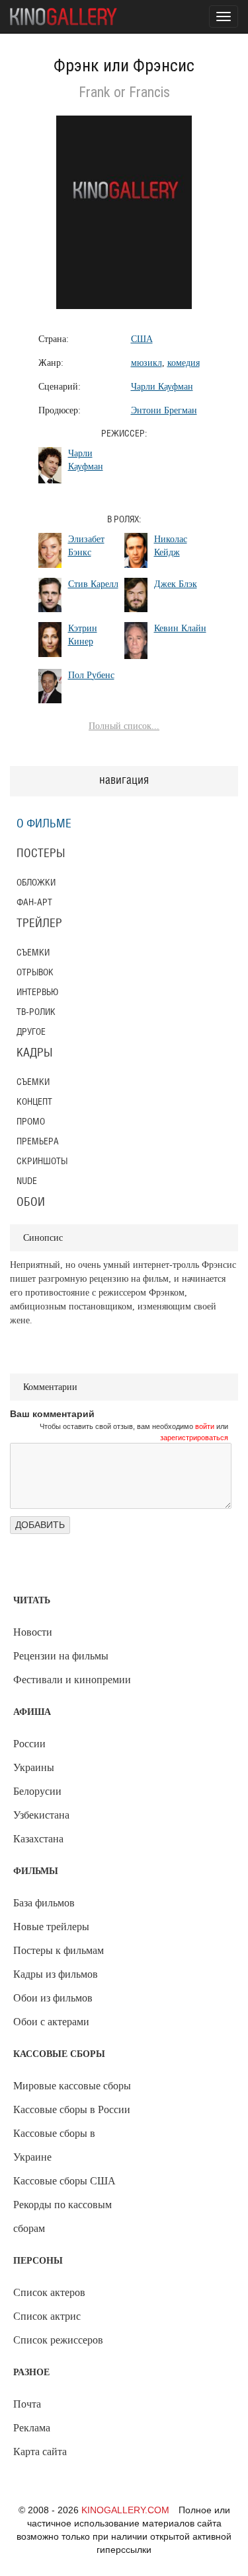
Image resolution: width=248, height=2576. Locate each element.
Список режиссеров (58, 2340)
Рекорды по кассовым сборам (62, 2216)
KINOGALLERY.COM (125, 2510)
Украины (34, 1767)
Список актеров (49, 2292)
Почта (27, 2404)
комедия (184, 363)
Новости (33, 1632)
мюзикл (146, 363)
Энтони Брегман (164, 410)
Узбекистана (41, 1815)
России (29, 1744)
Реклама (32, 2428)
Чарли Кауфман (162, 387)
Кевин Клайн (180, 628)
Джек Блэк (176, 584)
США (142, 339)
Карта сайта (40, 2452)
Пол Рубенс (91, 675)
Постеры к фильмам (59, 1950)
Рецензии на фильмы (61, 1656)
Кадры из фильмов (56, 1974)
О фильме (44, 824)
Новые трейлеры (51, 1927)
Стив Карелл (93, 584)
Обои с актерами (51, 2022)
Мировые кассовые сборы (72, 2086)
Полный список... (124, 726)
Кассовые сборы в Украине (54, 2145)
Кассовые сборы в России (72, 2109)
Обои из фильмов (53, 1998)
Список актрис (47, 2316)
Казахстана (38, 1839)
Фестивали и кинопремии (72, 1680)
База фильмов (44, 1903)
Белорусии (37, 1791)
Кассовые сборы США (64, 2181)
